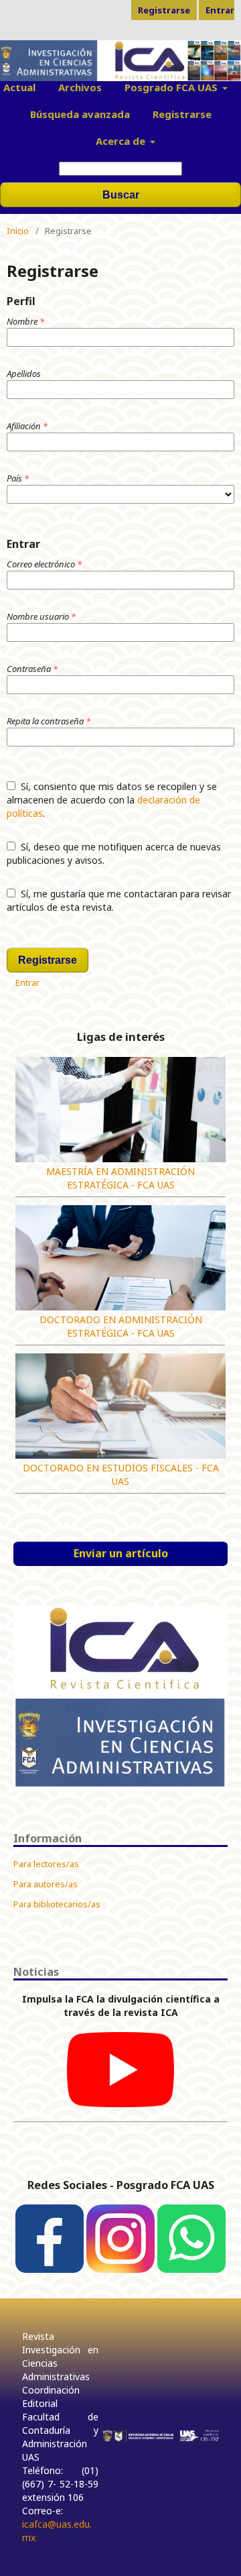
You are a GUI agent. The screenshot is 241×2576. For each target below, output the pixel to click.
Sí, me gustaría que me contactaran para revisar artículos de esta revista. (119, 900)
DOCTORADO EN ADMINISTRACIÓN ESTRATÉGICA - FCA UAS (121, 1326)
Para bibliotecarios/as (57, 1904)
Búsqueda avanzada (80, 114)
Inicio (18, 231)
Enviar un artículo (121, 1553)
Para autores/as (46, 1884)
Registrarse (182, 114)
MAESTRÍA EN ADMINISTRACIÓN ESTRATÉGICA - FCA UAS (120, 1178)
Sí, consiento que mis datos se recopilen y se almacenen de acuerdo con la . (112, 800)
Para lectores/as (46, 1864)
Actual (19, 87)
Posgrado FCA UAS (172, 87)
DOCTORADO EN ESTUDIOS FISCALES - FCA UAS (121, 1474)
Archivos (80, 87)
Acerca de (122, 141)
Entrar (220, 10)
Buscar (121, 195)
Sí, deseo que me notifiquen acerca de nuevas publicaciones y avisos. (114, 853)
